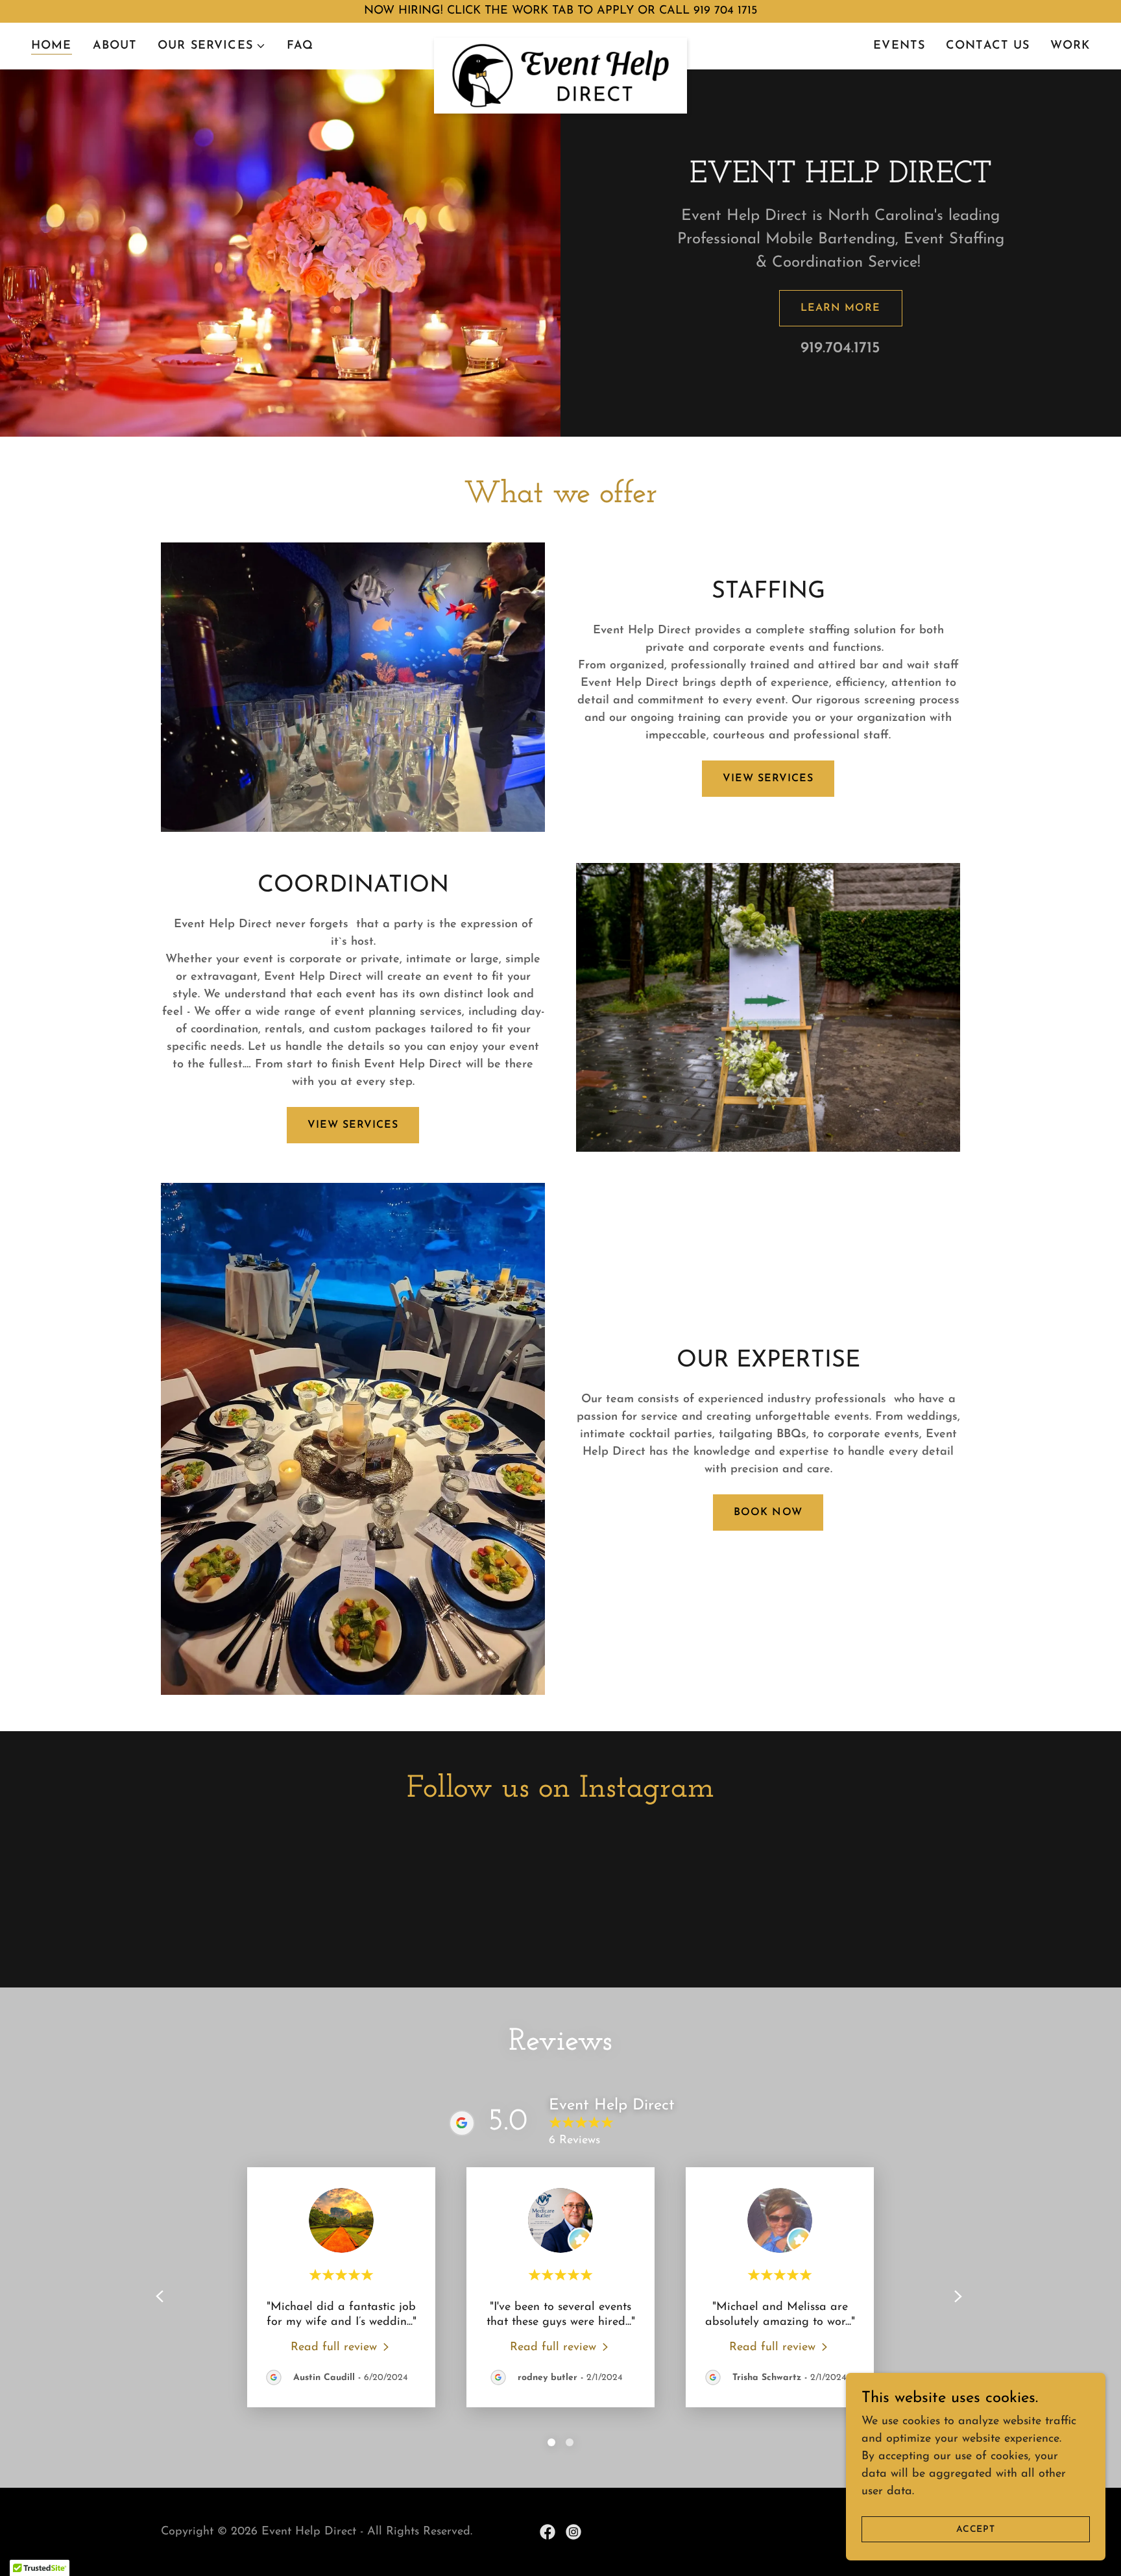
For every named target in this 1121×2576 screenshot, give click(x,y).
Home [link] (52, 46)
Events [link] (899, 46)
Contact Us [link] (988, 46)
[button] (212, 46)
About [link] (115, 46)
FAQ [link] (300, 46)
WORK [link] (1070, 46)
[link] (560, 43)
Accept (976, 2530)
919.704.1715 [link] (840, 348)
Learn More (840, 308)
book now (768, 1513)
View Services (768, 779)
